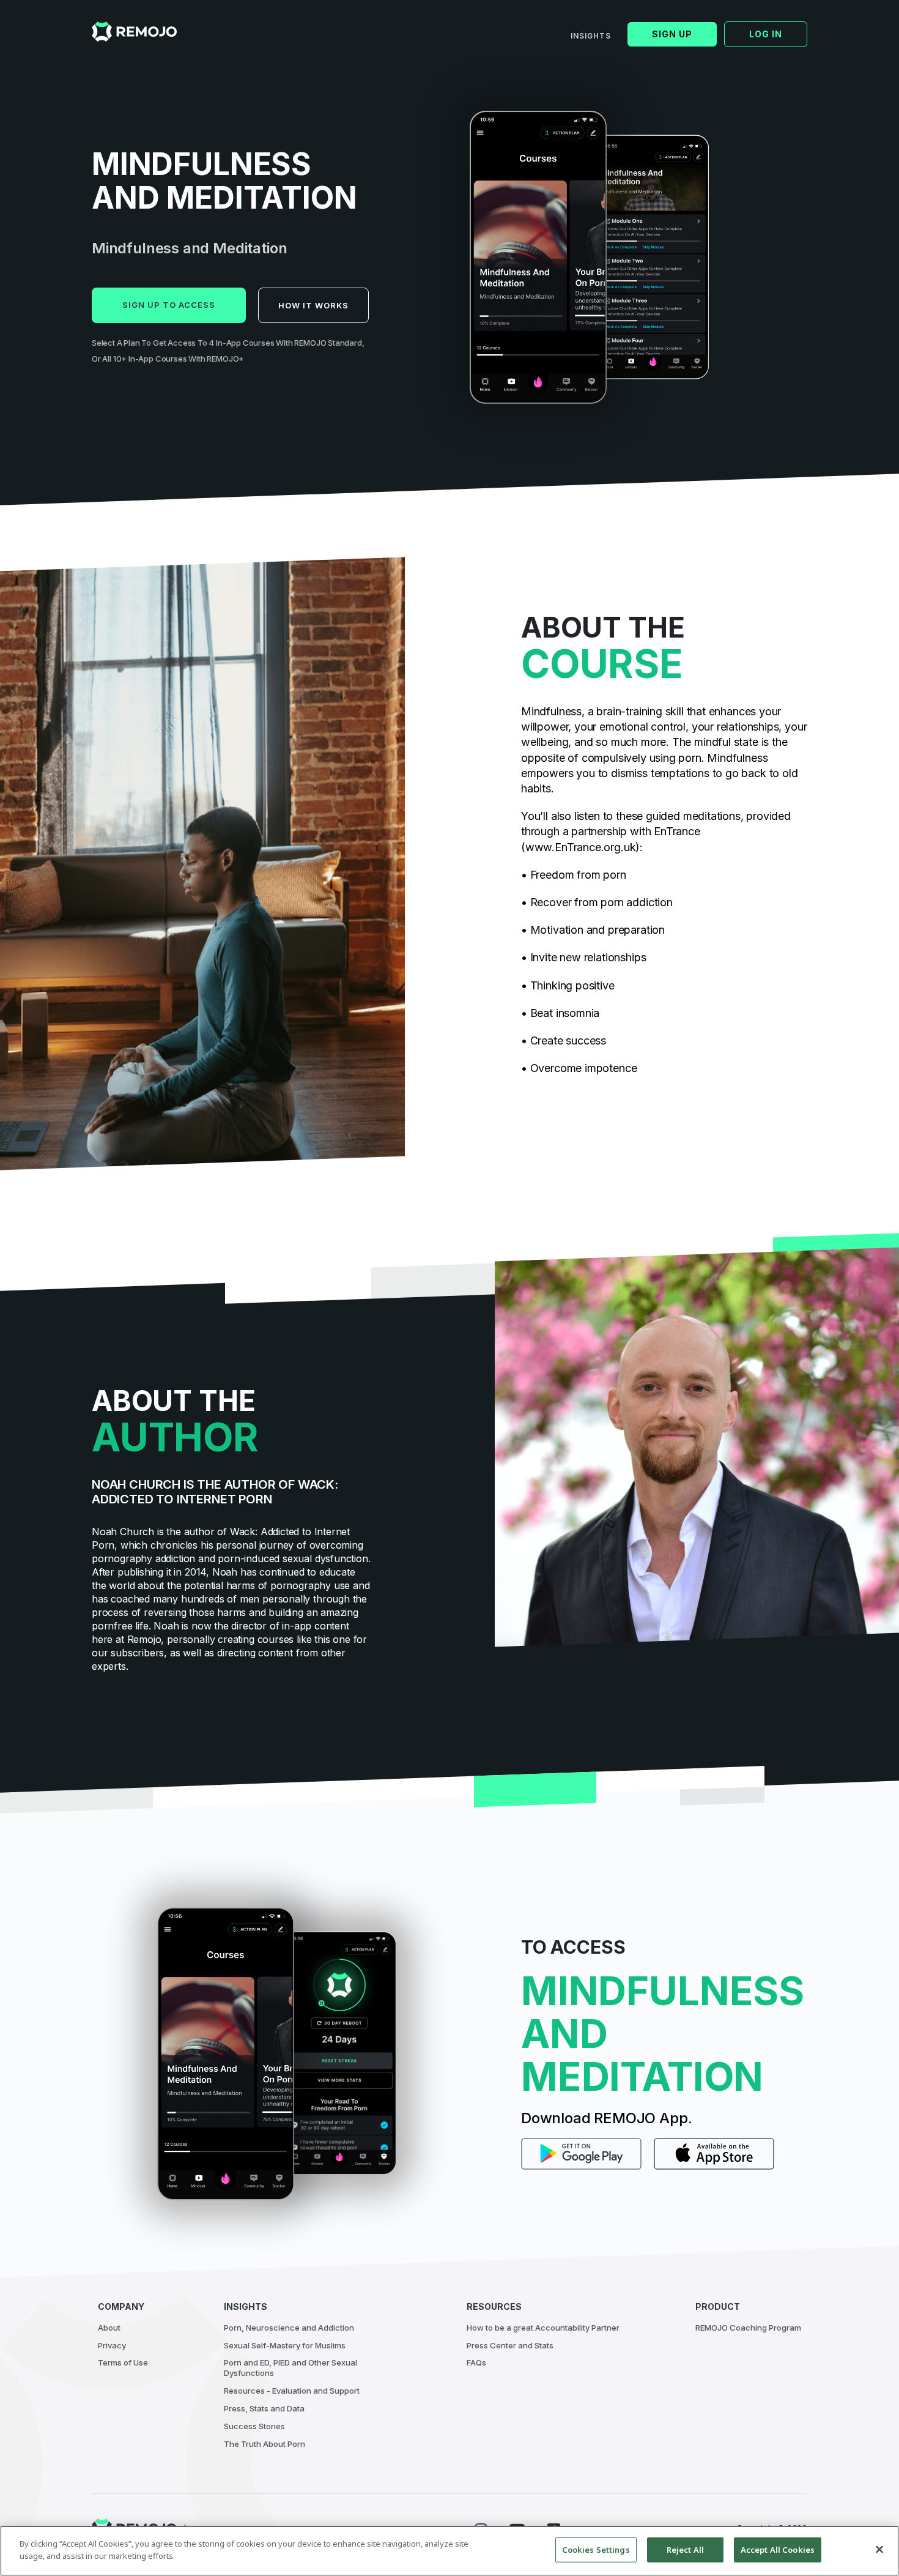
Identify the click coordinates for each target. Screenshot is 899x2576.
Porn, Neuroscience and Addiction (289, 2328)
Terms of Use (123, 2362)
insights (591, 36)
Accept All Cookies (778, 2550)
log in (766, 34)
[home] (134, 32)
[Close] (879, 2549)
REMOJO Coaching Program (748, 2328)
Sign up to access (169, 305)
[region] (449, 2551)
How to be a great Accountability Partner (543, 2328)
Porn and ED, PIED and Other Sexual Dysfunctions (290, 2368)
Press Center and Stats (510, 2345)
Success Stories (254, 2426)
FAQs (476, 2362)
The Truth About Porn (265, 2444)
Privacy (112, 2345)
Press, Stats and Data (264, 2408)
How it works (313, 305)
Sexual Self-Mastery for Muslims (285, 2345)
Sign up (672, 34)
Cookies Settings (596, 2550)
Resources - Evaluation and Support (292, 2391)
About (109, 2328)
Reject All (685, 2550)
